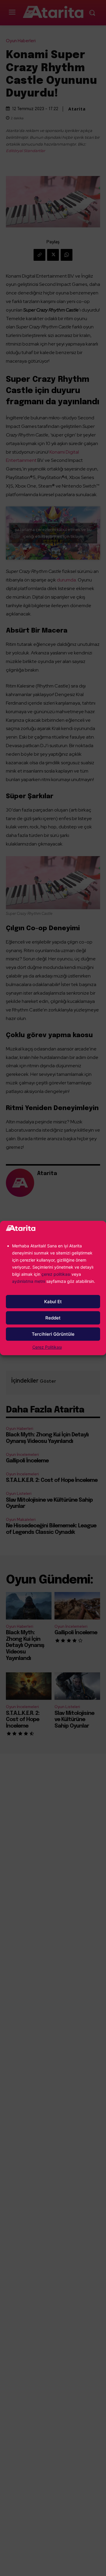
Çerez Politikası (47, 1347)
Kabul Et (53, 1302)
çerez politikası (56, 1274)
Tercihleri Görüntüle (53, 1334)
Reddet (53, 1318)
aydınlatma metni (29, 1281)
